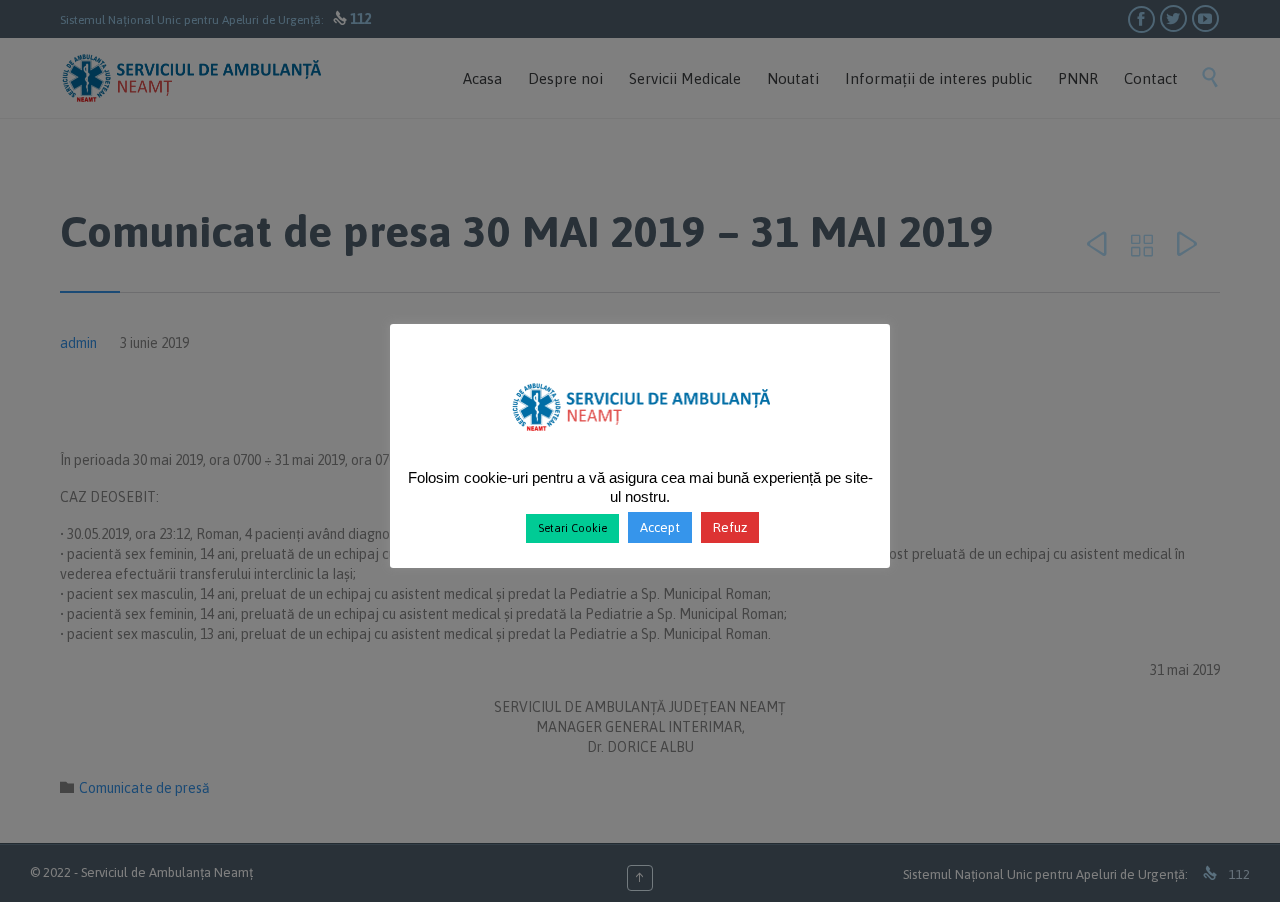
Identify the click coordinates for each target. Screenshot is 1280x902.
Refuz (730, 527)
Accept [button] (660, 527)
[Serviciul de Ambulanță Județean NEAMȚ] (640, 439)
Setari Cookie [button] (572, 528)
